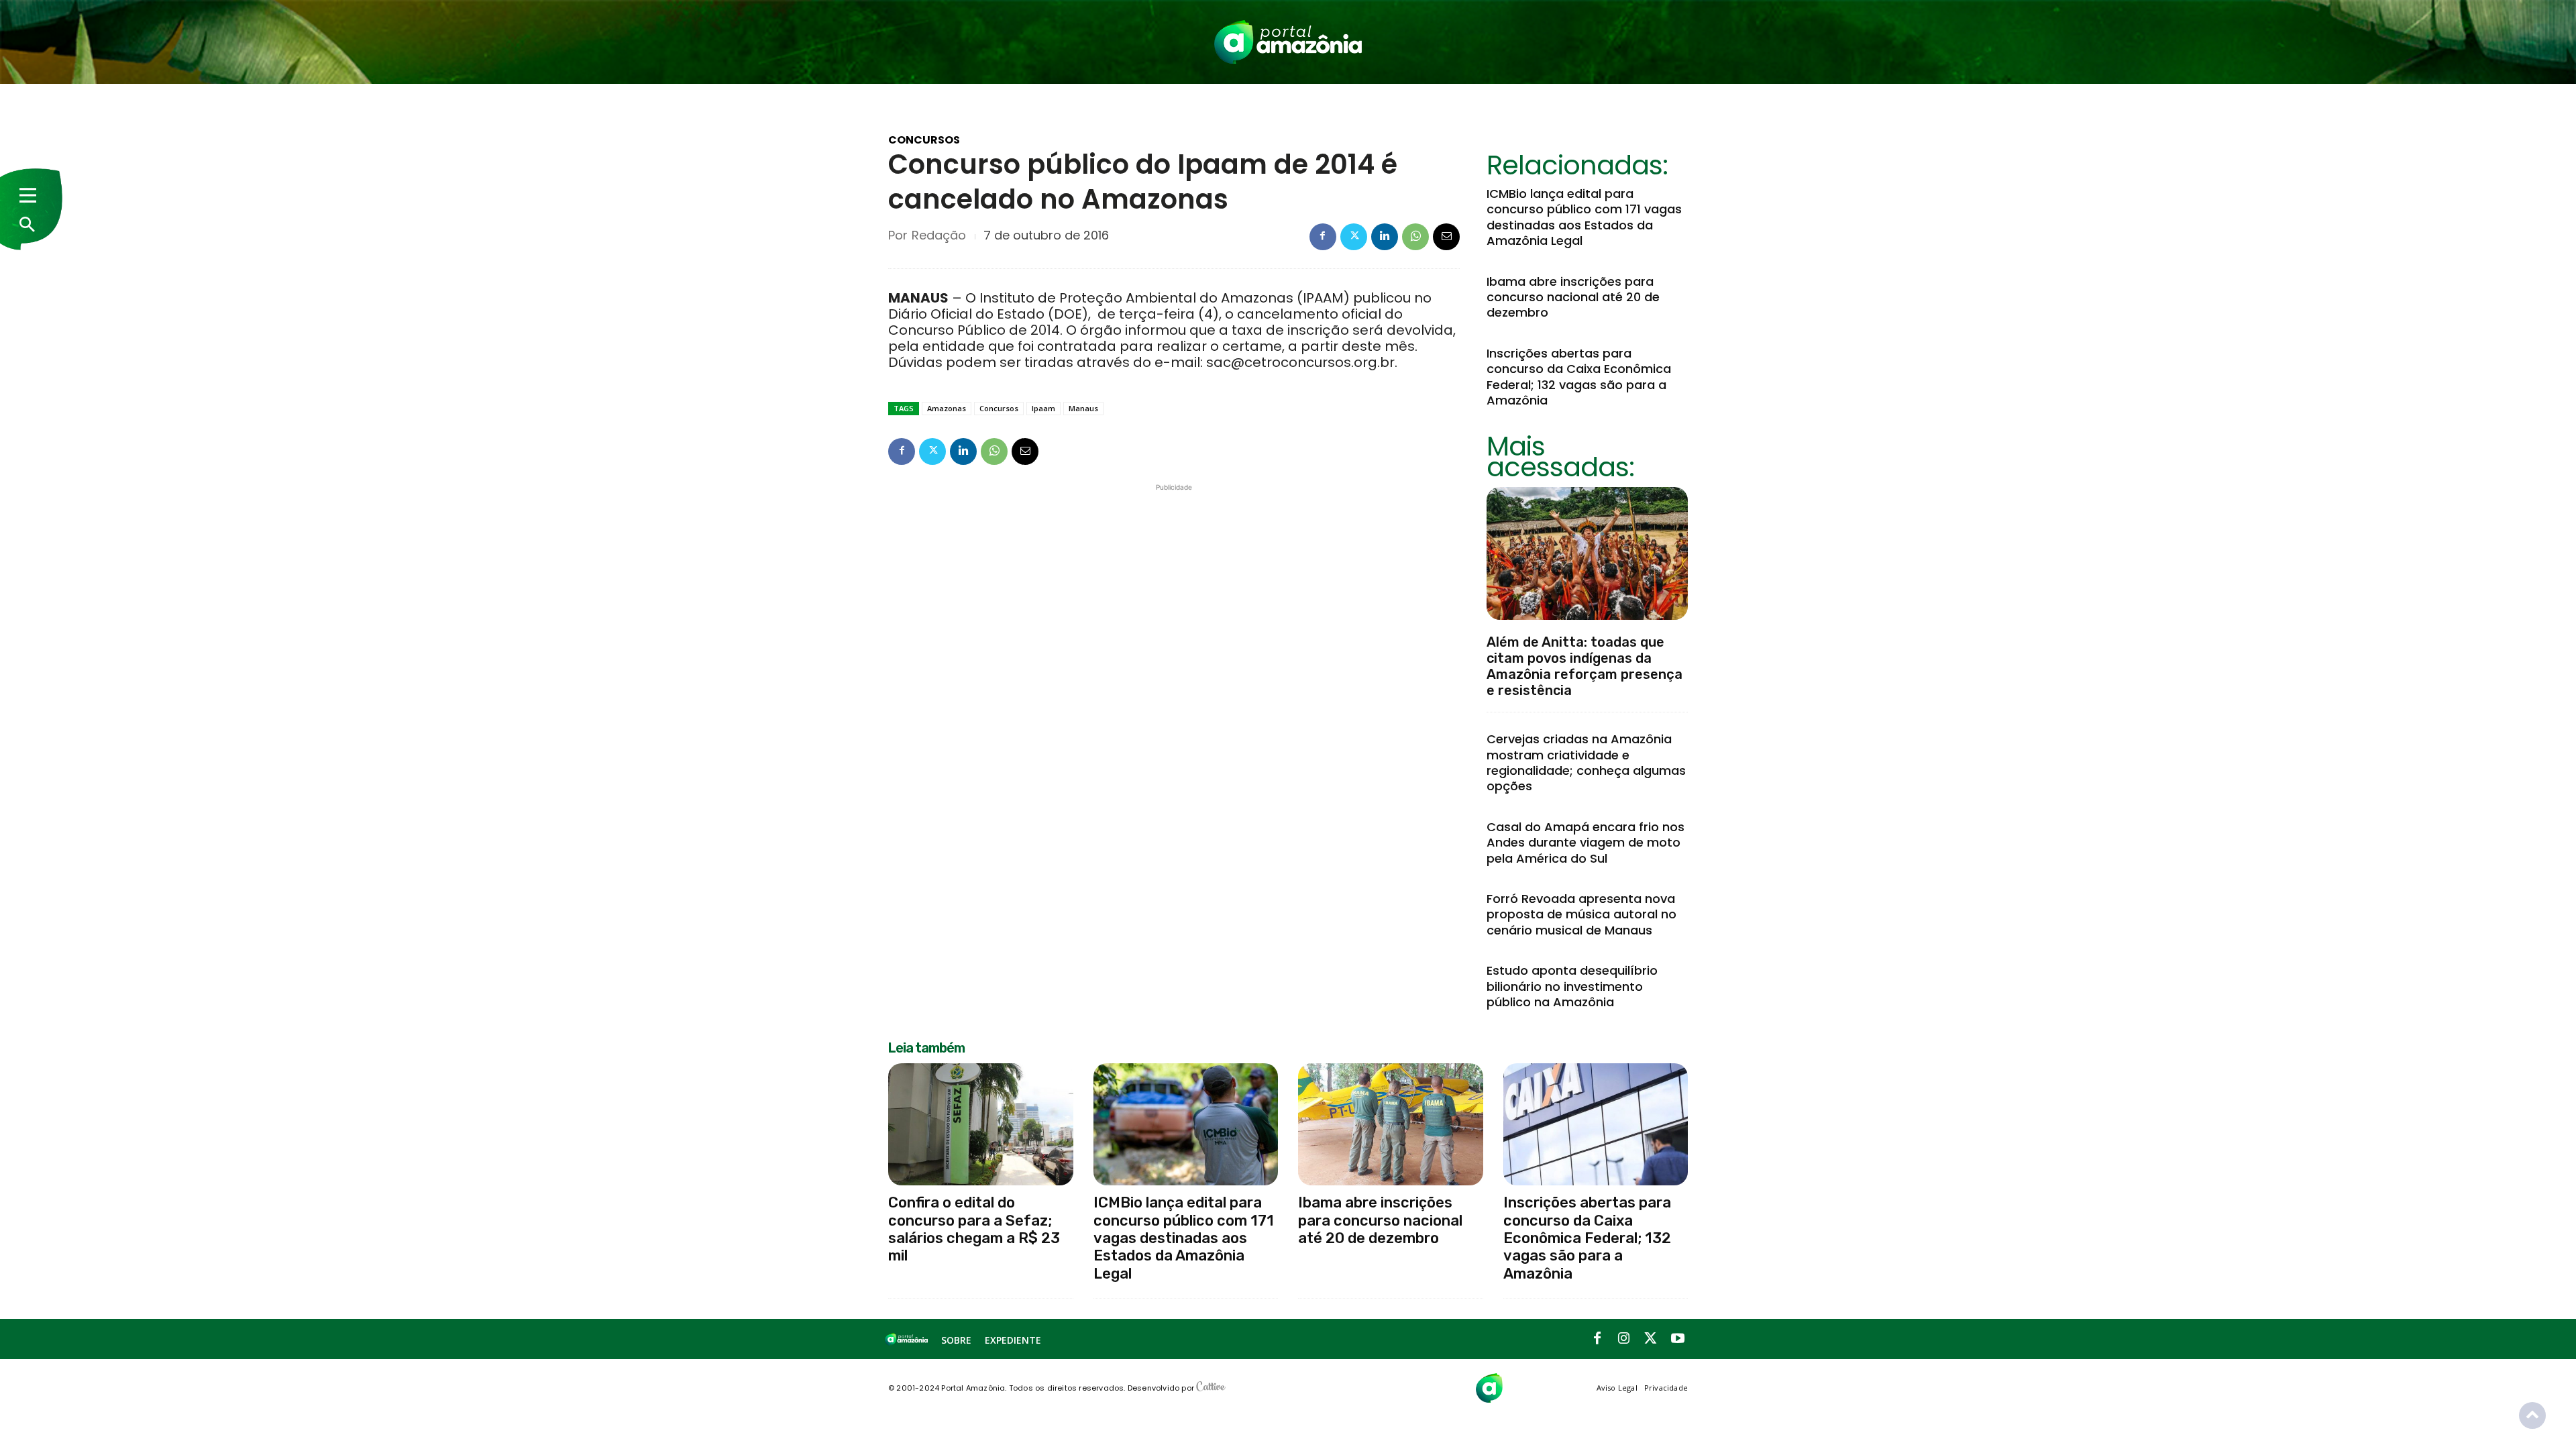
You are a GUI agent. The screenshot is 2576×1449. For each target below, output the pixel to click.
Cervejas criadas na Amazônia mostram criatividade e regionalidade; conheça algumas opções (1586, 762)
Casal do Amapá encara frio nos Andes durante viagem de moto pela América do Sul (1586, 843)
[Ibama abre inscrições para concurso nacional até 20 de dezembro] (1391, 1124)
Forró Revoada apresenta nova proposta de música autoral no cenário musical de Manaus (1581, 914)
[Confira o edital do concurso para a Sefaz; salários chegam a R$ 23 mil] (981, 1124)
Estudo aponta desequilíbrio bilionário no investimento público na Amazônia (1572, 986)
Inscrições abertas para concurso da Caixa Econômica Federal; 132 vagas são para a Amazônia (1579, 377)
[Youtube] (1678, 1339)
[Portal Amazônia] (1288, 42)
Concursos (924, 140)
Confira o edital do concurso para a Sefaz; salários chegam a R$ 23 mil (974, 1229)
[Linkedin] (1385, 237)
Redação (939, 235)
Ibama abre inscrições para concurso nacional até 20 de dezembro (1573, 297)
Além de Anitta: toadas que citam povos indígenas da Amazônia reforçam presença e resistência (1585, 666)
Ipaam (1043, 408)
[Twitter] (1354, 237)
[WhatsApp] (1415, 237)
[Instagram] (1624, 1339)
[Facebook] (1323, 237)
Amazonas (947, 408)
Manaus (1083, 408)
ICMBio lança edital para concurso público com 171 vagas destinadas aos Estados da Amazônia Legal (1584, 217)
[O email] (1446, 237)
